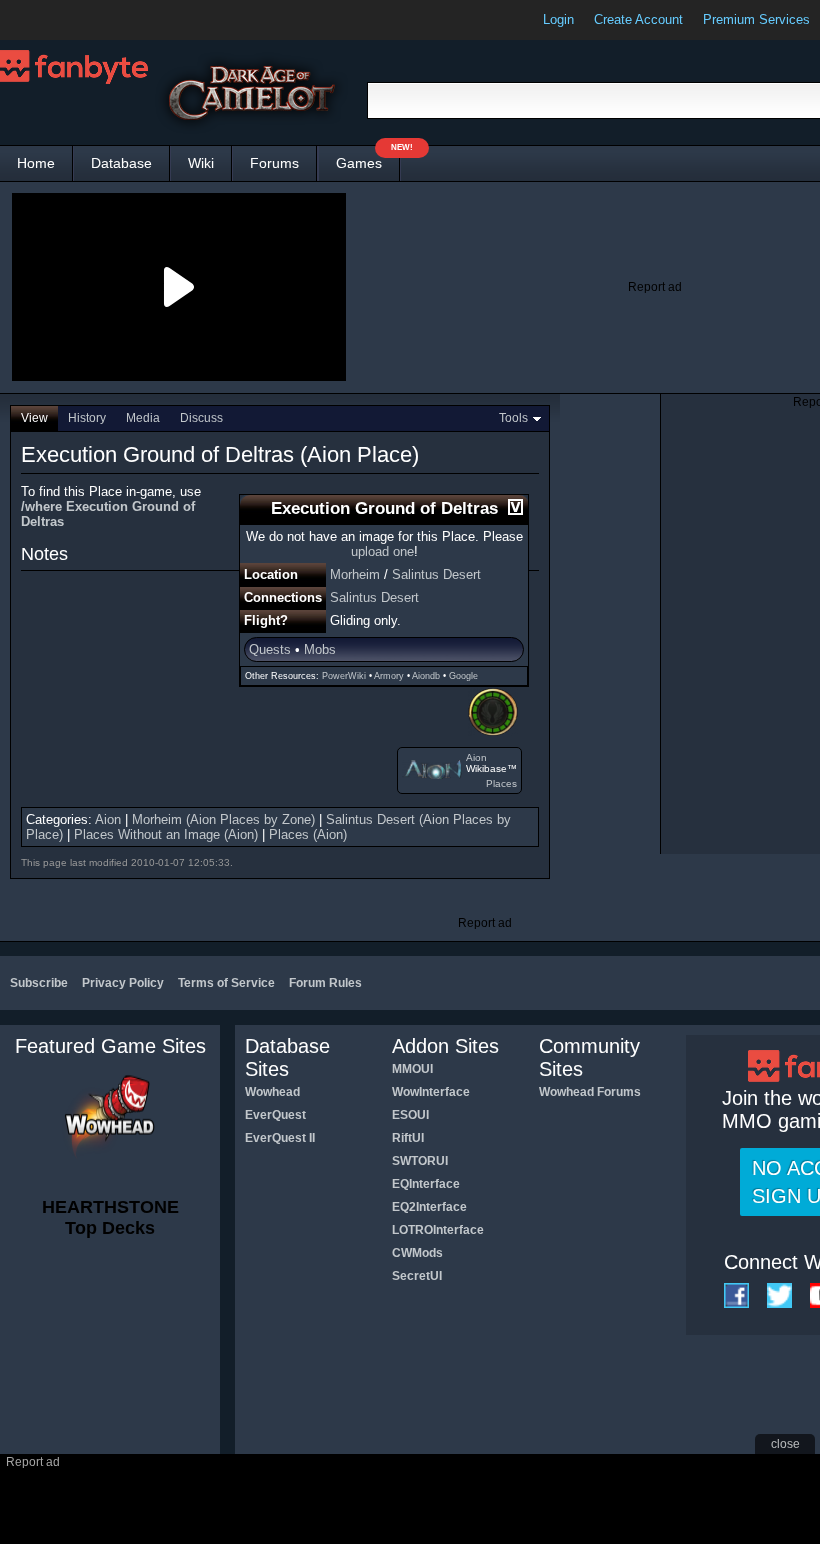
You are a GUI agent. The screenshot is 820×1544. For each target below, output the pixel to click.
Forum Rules (325, 983)
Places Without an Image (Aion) (166, 834)
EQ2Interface (429, 1207)
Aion (476, 757)
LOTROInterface (438, 1230)
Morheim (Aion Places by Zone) (223, 819)
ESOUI (410, 1115)
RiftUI (408, 1138)
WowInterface (431, 1092)
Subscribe (39, 983)
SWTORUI (420, 1161)
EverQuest (275, 1115)
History (87, 418)
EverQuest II (280, 1138)
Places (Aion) (308, 834)
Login (558, 19)
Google (463, 676)
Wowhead (272, 1092)
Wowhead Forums (590, 1092)
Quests (270, 649)
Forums (274, 163)
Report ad (655, 287)
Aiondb (426, 676)
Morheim (355, 574)
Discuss (201, 418)
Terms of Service (226, 983)
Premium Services (756, 19)
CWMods (417, 1253)
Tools (513, 418)
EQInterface (426, 1184)
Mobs (320, 649)
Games (368, 158)
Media (143, 418)
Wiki (201, 163)
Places (501, 783)
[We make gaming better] (64, 20)
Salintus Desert (436, 574)
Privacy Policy (123, 983)
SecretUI (417, 1276)
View (34, 418)
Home (36, 163)
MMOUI (412, 1069)
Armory (389, 676)
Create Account (638, 19)
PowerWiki (344, 676)
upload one (382, 551)
